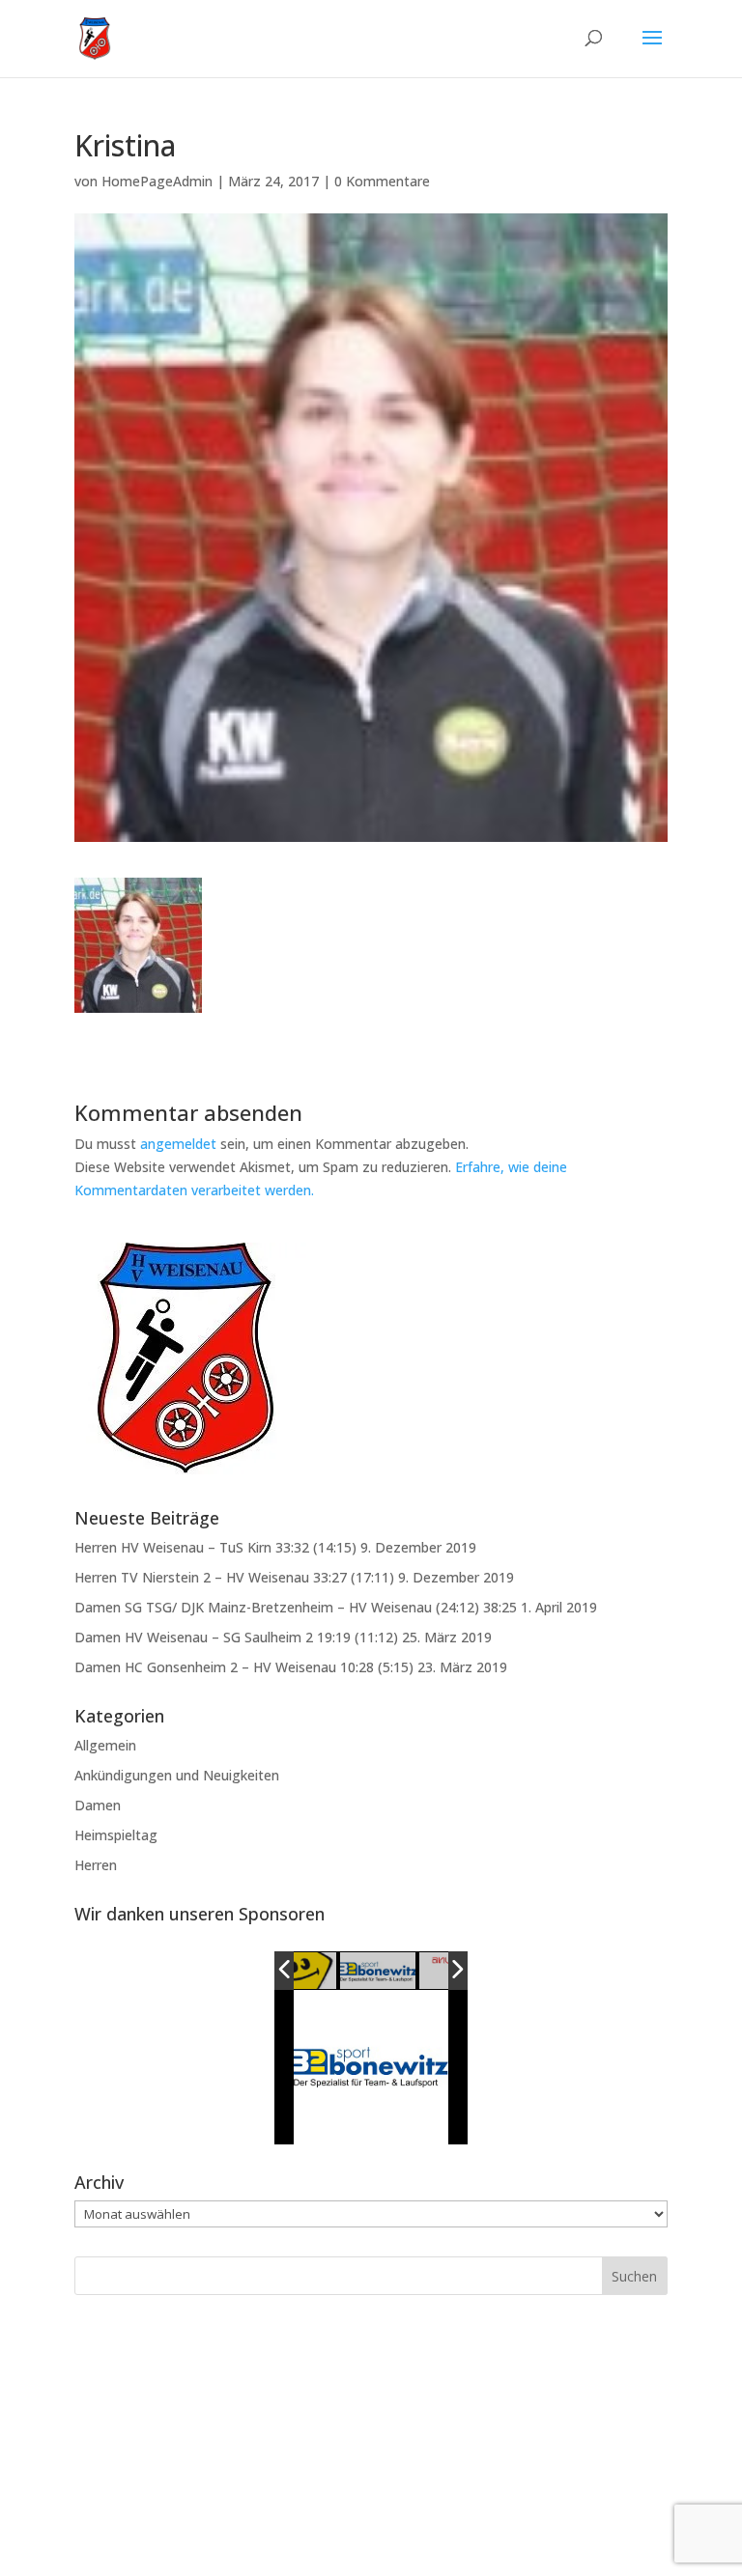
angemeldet (178, 1144)
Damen (98, 1805)
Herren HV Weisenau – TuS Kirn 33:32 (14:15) (215, 1547)
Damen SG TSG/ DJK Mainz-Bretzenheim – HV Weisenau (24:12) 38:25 (296, 1607)
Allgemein (105, 1745)
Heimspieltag (116, 1835)
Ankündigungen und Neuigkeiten (177, 1775)
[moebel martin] (409, 1971)
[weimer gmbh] (330, 1972)
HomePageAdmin (157, 181)
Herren (96, 1865)
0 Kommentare (382, 181)
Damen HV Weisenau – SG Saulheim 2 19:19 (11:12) (236, 1637)
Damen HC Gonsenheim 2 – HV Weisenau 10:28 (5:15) (244, 1667)
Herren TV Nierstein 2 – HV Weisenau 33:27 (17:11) (234, 1577)
